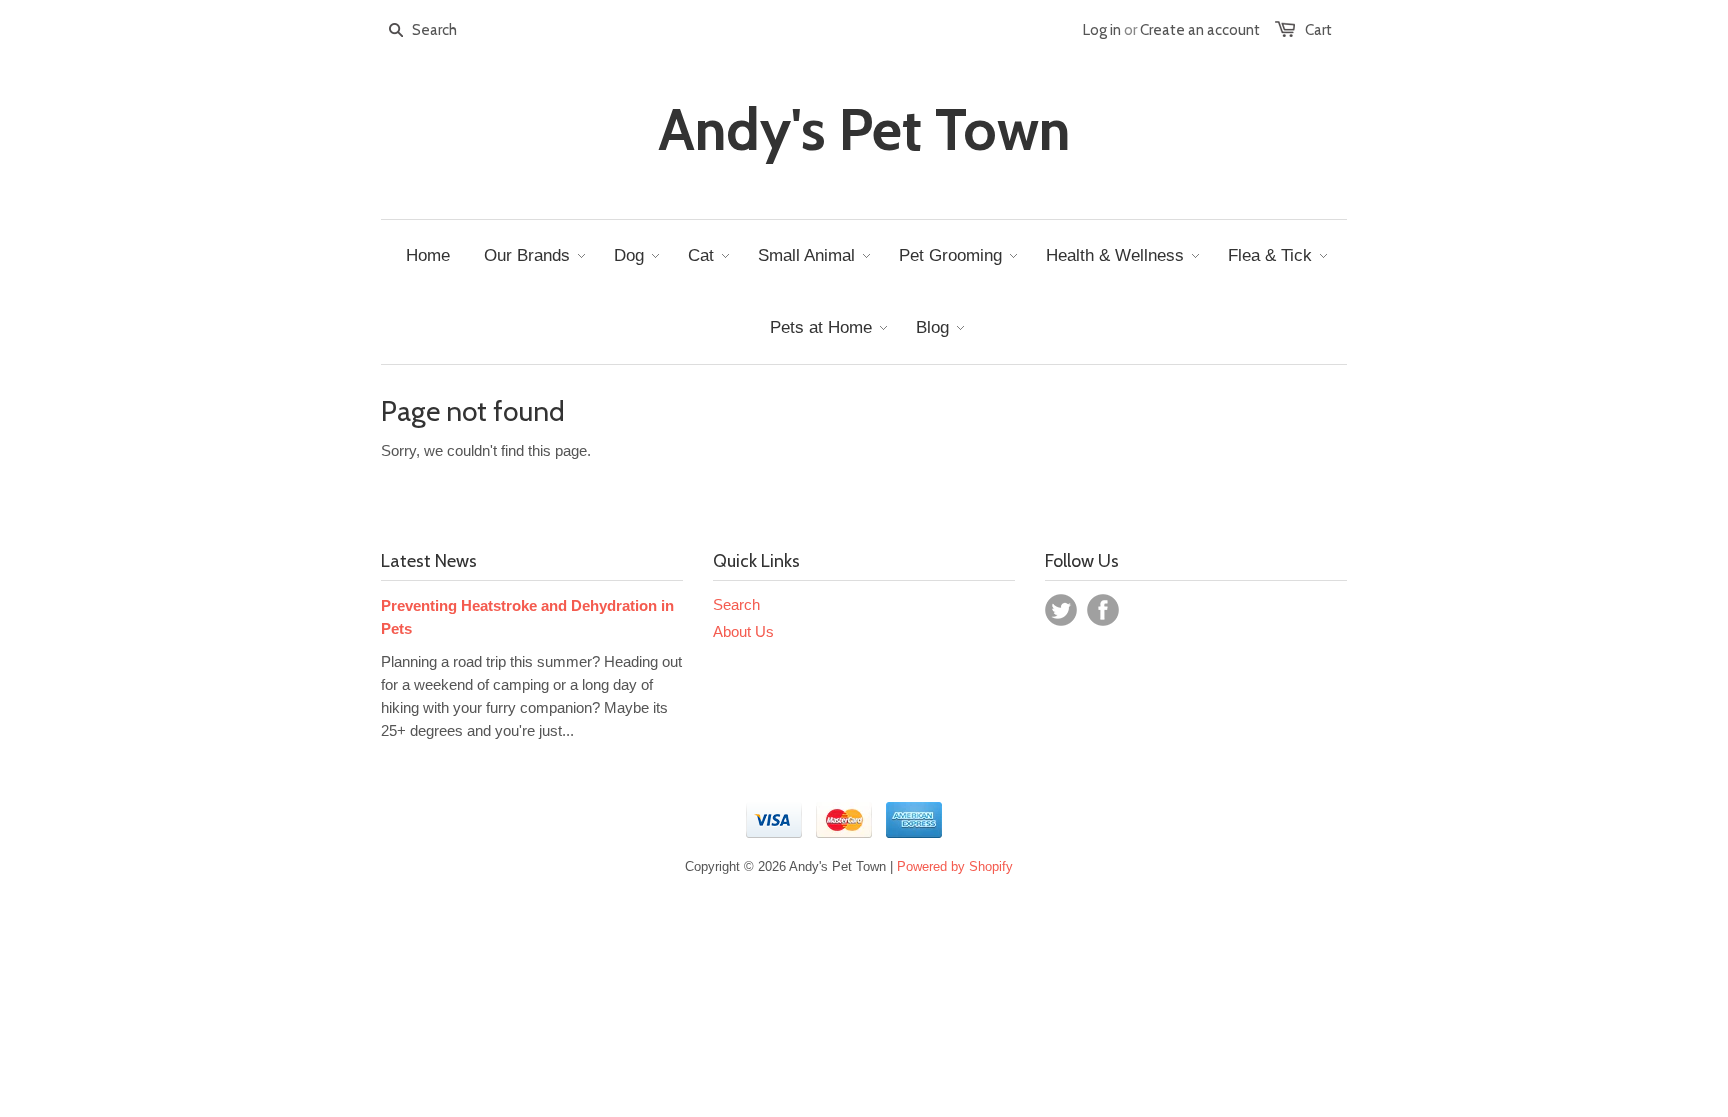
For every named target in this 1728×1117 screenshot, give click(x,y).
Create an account (1200, 30)
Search (736, 604)
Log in (1102, 30)
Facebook (1103, 610)
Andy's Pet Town (864, 130)
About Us (743, 631)
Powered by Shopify (955, 866)
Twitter (1061, 610)
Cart (1318, 30)
